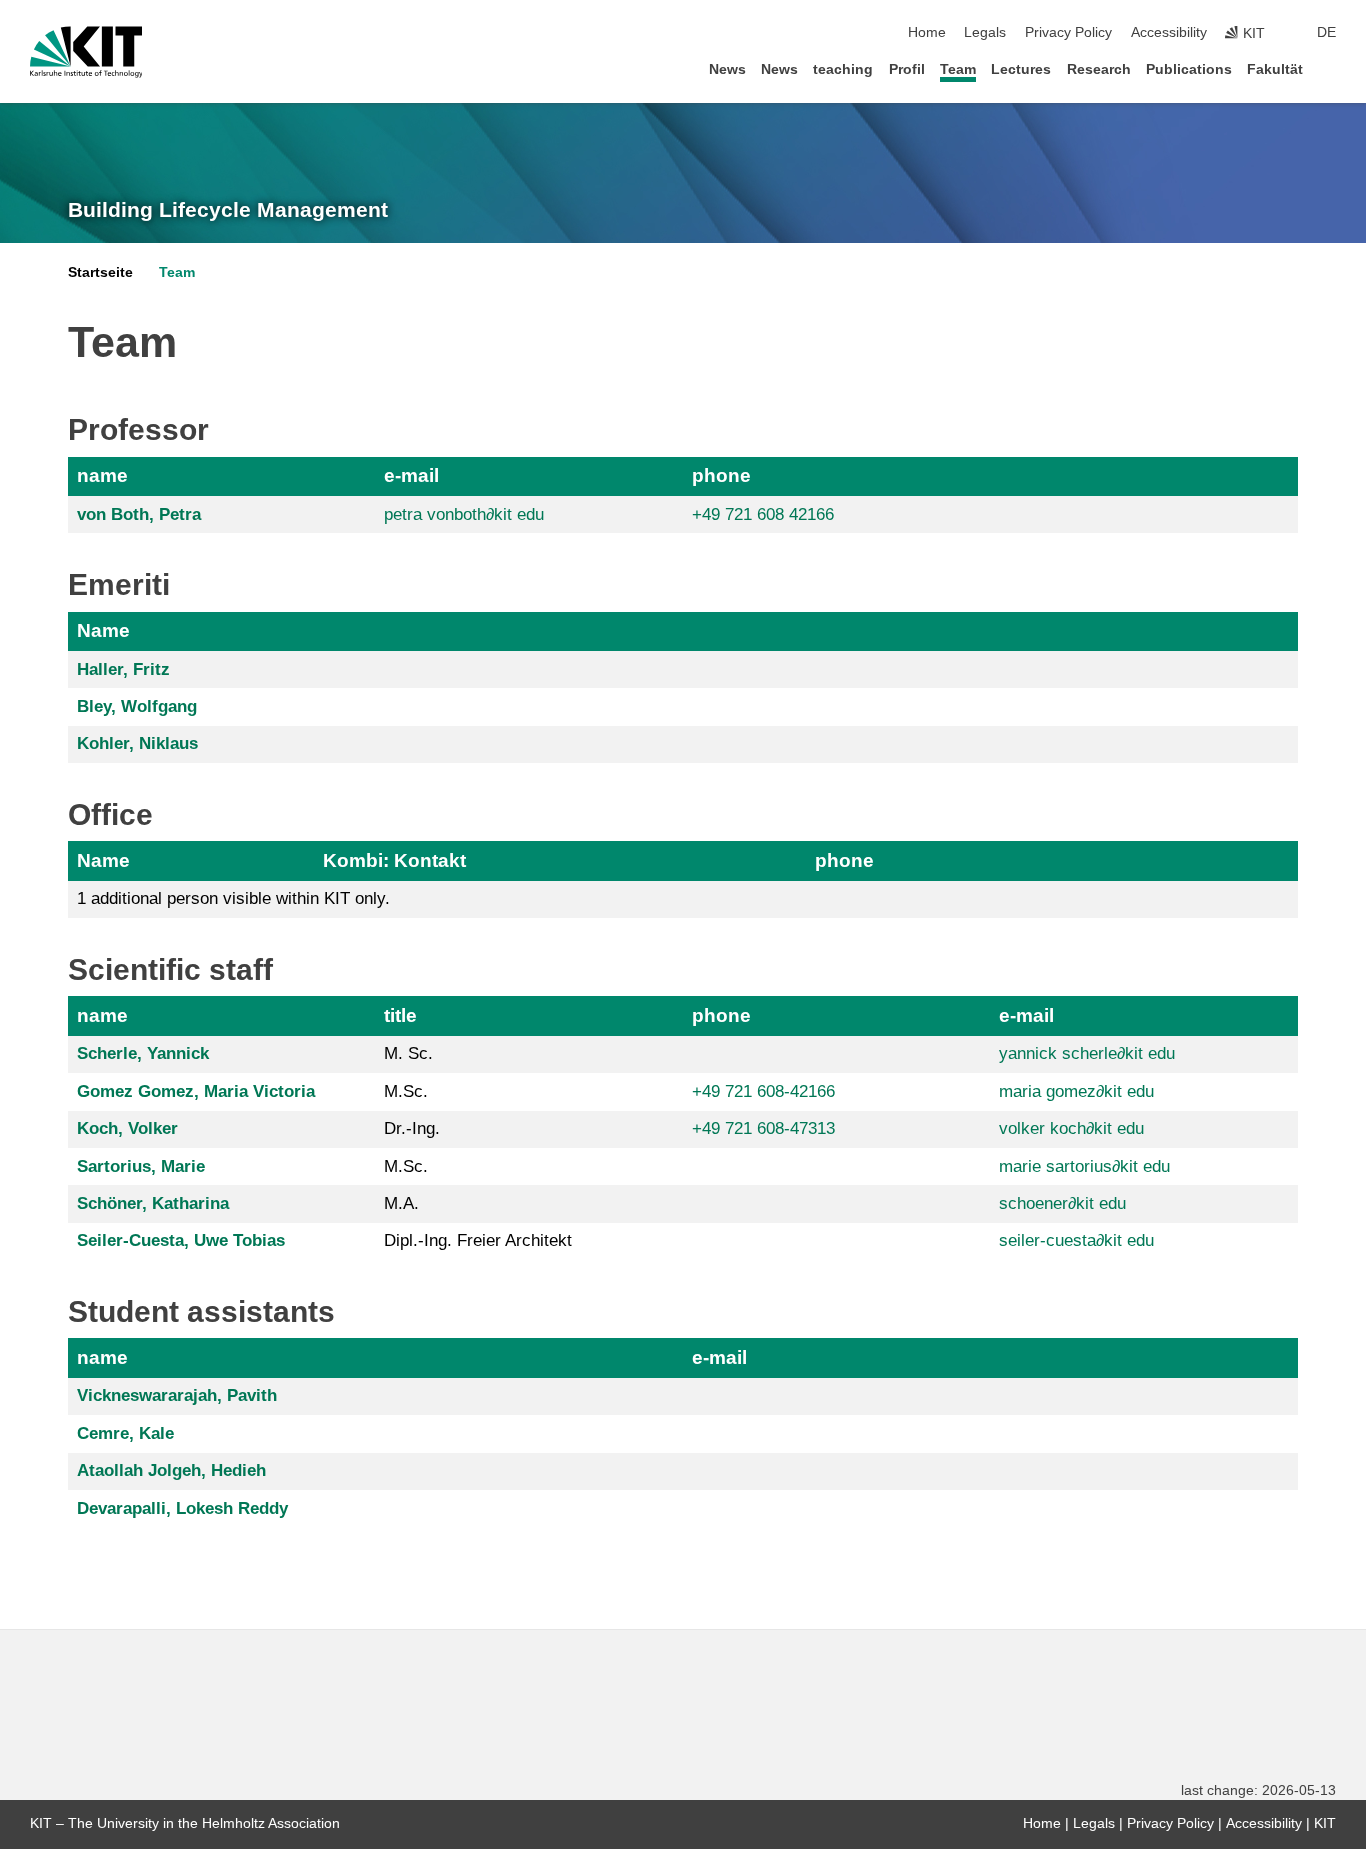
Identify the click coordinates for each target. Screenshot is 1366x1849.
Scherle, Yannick (143, 1053)
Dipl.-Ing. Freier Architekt (478, 1240)
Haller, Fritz (123, 669)
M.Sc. (406, 1091)
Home (927, 32)
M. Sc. (408, 1053)
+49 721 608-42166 (763, 1091)
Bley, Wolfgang (137, 706)
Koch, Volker (127, 1128)
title (400, 1015)
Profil (907, 69)
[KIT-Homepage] (86, 52)
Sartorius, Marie (141, 1166)
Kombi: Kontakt (394, 860)
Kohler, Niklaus (137, 743)
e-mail (411, 475)
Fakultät (1275, 69)
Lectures (1021, 69)
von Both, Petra (139, 514)
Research (1099, 69)
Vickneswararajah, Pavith (177, 1395)
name (102, 475)
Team (958, 69)
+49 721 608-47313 (763, 1128)
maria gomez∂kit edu (1076, 1091)
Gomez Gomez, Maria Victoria (196, 1091)
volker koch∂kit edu (1071, 1128)
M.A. (401, 1203)
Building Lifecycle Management (228, 210)
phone (721, 475)
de (1326, 32)
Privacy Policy (1068, 32)
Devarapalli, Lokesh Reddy (182, 1508)
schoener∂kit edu (1062, 1203)
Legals (985, 32)
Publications (1189, 69)
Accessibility (1169, 32)
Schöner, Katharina (153, 1203)
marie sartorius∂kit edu (1084, 1166)
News (727, 69)
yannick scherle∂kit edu (1087, 1053)
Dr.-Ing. (412, 1128)
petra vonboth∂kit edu (464, 514)
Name (103, 630)
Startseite (100, 272)
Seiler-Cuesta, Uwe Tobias (181, 1240)
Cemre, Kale (125, 1433)
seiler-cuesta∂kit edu (1076, 1240)
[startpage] (1330, 68)
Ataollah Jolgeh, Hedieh (171, 1470)
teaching (843, 69)
